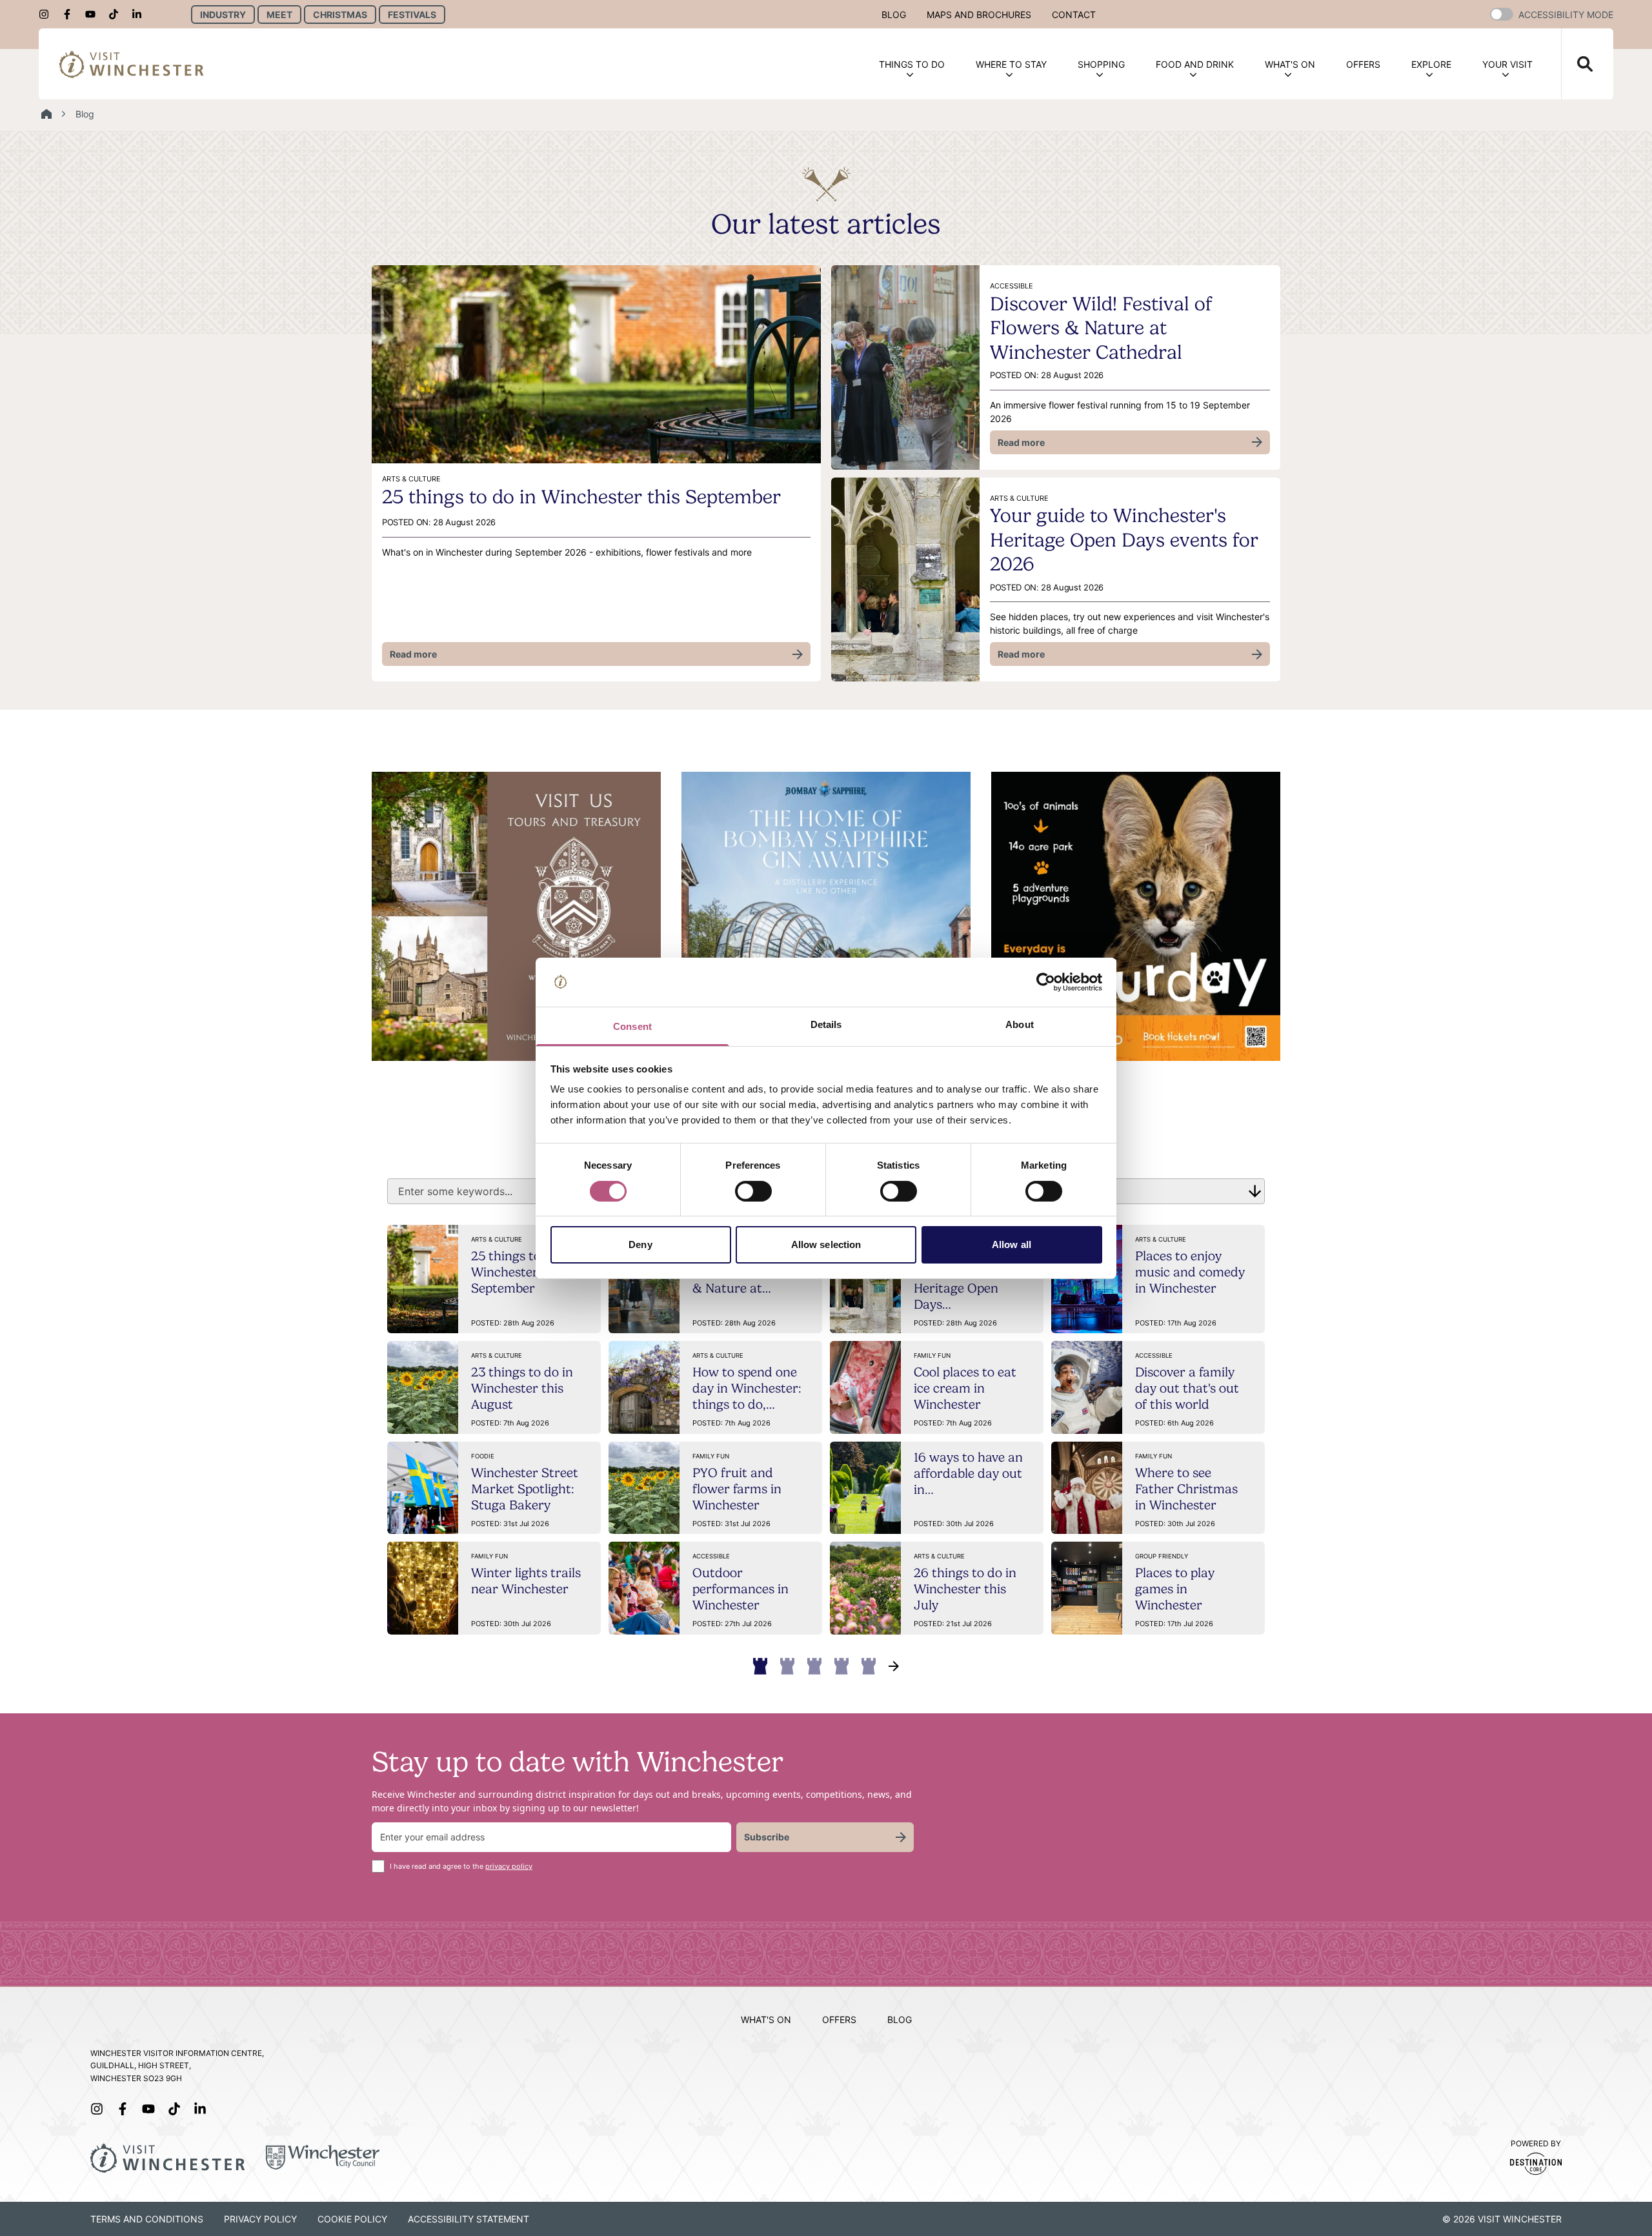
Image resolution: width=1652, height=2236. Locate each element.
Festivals (412, 15)
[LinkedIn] (141, 14)
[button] (1502, 14)
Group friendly (1162, 1556)
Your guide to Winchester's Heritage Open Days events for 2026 (1124, 539)
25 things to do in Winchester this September (581, 497)
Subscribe (767, 1837)
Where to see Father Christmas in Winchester (1186, 1489)
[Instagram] (48, 14)
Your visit (1507, 64)
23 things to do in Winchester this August (522, 1388)
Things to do (912, 64)
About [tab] (1020, 1024)
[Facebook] (71, 14)
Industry (223, 15)
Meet (279, 15)
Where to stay (1011, 64)
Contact (1074, 15)
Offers (1363, 64)
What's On (1290, 64)
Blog (894, 15)
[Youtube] (94, 14)
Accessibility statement (468, 2219)
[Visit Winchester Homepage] (132, 64)
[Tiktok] (117, 14)
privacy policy (509, 1866)
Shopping (1101, 64)
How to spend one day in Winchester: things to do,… (747, 1388)
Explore (1431, 64)
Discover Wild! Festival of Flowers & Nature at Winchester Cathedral (1101, 328)
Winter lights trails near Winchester (526, 1581)
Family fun (932, 1355)
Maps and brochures (979, 15)
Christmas (340, 15)
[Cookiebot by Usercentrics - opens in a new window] (1046, 982)
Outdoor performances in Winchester (740, 1589)
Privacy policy (260, 2219)
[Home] (46, 114)
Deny (640, 1244)
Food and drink (1195, 64)
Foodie (483, 1456)
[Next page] (894, 1666)
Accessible (1154, 1355)
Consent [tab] (632, 1026)
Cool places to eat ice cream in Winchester (965, 1388)
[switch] (753, 1191)
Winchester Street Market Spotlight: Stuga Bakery (525, 1489)
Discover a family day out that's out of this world (1187, 1388)
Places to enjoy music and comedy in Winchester (1190, 1272)
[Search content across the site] (1577, 64)
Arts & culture (497, 1239)
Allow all (1012, 1244)
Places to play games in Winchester (1175, 1589)
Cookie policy (352, 2219)
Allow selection (826, 1244)
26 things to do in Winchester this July (965, 1589)
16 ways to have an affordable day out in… (968, 1473)
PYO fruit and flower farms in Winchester (737, 1489)
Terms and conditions (147, 2219)
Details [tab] (826, 1024)
